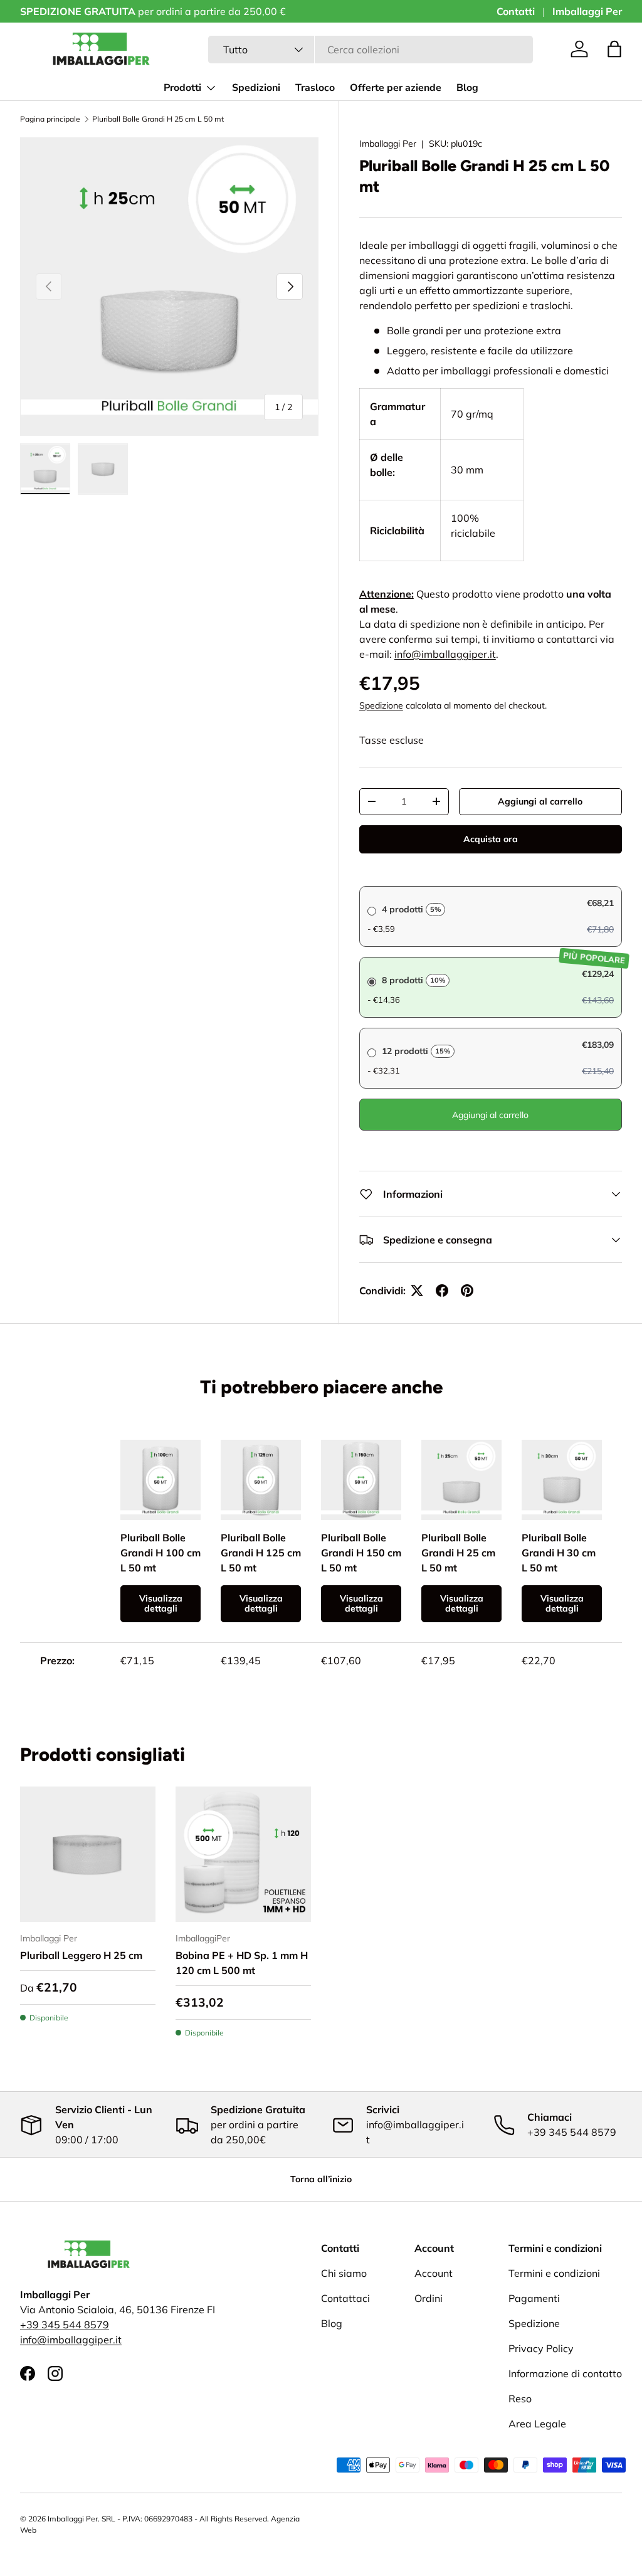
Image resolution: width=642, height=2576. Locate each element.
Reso (520, 2399)
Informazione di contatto (565, 2373)
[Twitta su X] (417, 1291)
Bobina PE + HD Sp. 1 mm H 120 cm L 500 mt (242, 1963)
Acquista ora (491, 839)
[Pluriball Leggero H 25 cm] (88, 1854)
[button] (614, 49)
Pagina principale (50, 119)
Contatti (516, 11)
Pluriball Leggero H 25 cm (81, 1955)
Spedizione (381, 705)
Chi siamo (344, 2273)
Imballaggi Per (587, 11)
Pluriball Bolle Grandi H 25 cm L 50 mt (158, 119)
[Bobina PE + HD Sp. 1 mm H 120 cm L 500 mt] (243, 1854)
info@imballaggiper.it (445, 654)
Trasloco (315, 88)
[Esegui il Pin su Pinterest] (467, 1291)
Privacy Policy (541, 2348)
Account (434, 2273)
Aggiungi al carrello (540, 801)
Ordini (429, 2298)
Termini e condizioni (554, 2273)
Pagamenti (534, 2298)
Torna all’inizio (321, 2179)
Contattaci (345, 2298)
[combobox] (371, 50)
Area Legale (537, 2424)
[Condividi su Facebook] (442, 1291)
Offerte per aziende (396, 88)
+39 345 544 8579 (65, 2325)
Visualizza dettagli (161, 1604)
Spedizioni (256, 88)
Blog (467, 88)
